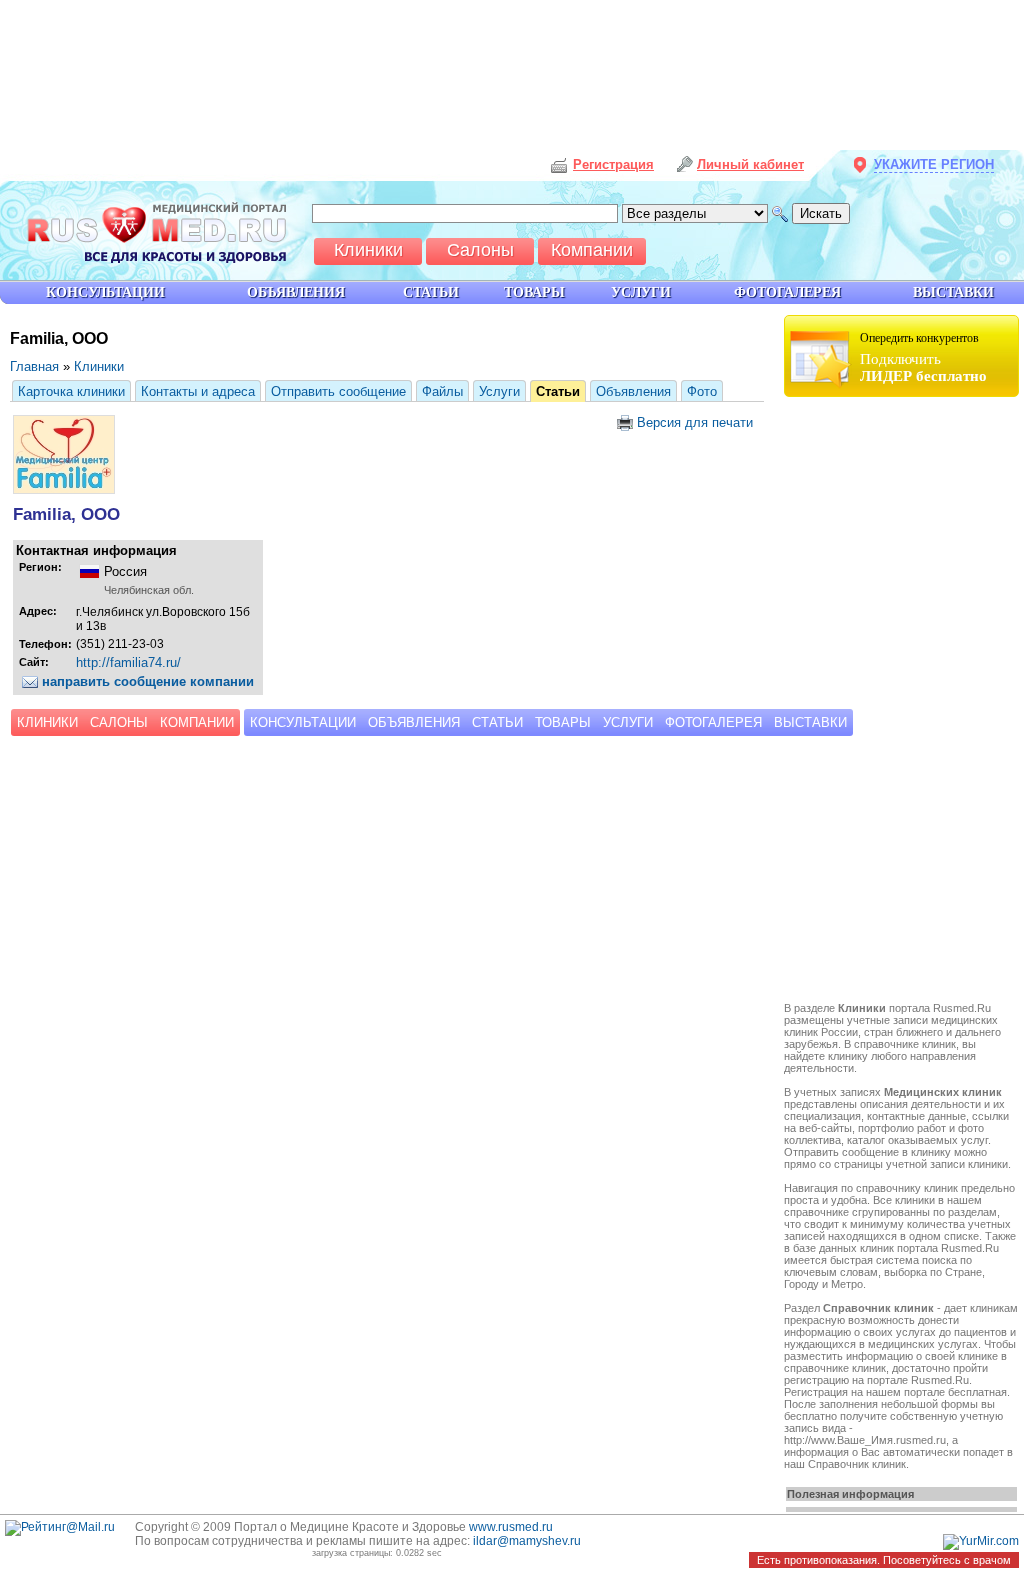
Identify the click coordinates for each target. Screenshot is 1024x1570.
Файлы (442, 391)
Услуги (499, 391)
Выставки (953, 292)
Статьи (558, 391)
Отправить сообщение (338, 391)
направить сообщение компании (146, 681)
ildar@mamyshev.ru (527, 1541)
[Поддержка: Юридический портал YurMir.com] (981, 1541)
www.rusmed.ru (511, 1527)
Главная (34, 366)
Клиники (99, 366)
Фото (702, 391)
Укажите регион (934, 164)
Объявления (633, 391)
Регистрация (613, 164)
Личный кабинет (750, 164)
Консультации (303, 722)
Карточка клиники (71, 391)
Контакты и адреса (198, 391)
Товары (563, 722)
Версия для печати (693, 422)
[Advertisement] (904, 702)
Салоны (119, 722)
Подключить (923, 357)
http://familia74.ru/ (128, 662)
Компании (197, 722)
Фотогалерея (713, 722)
